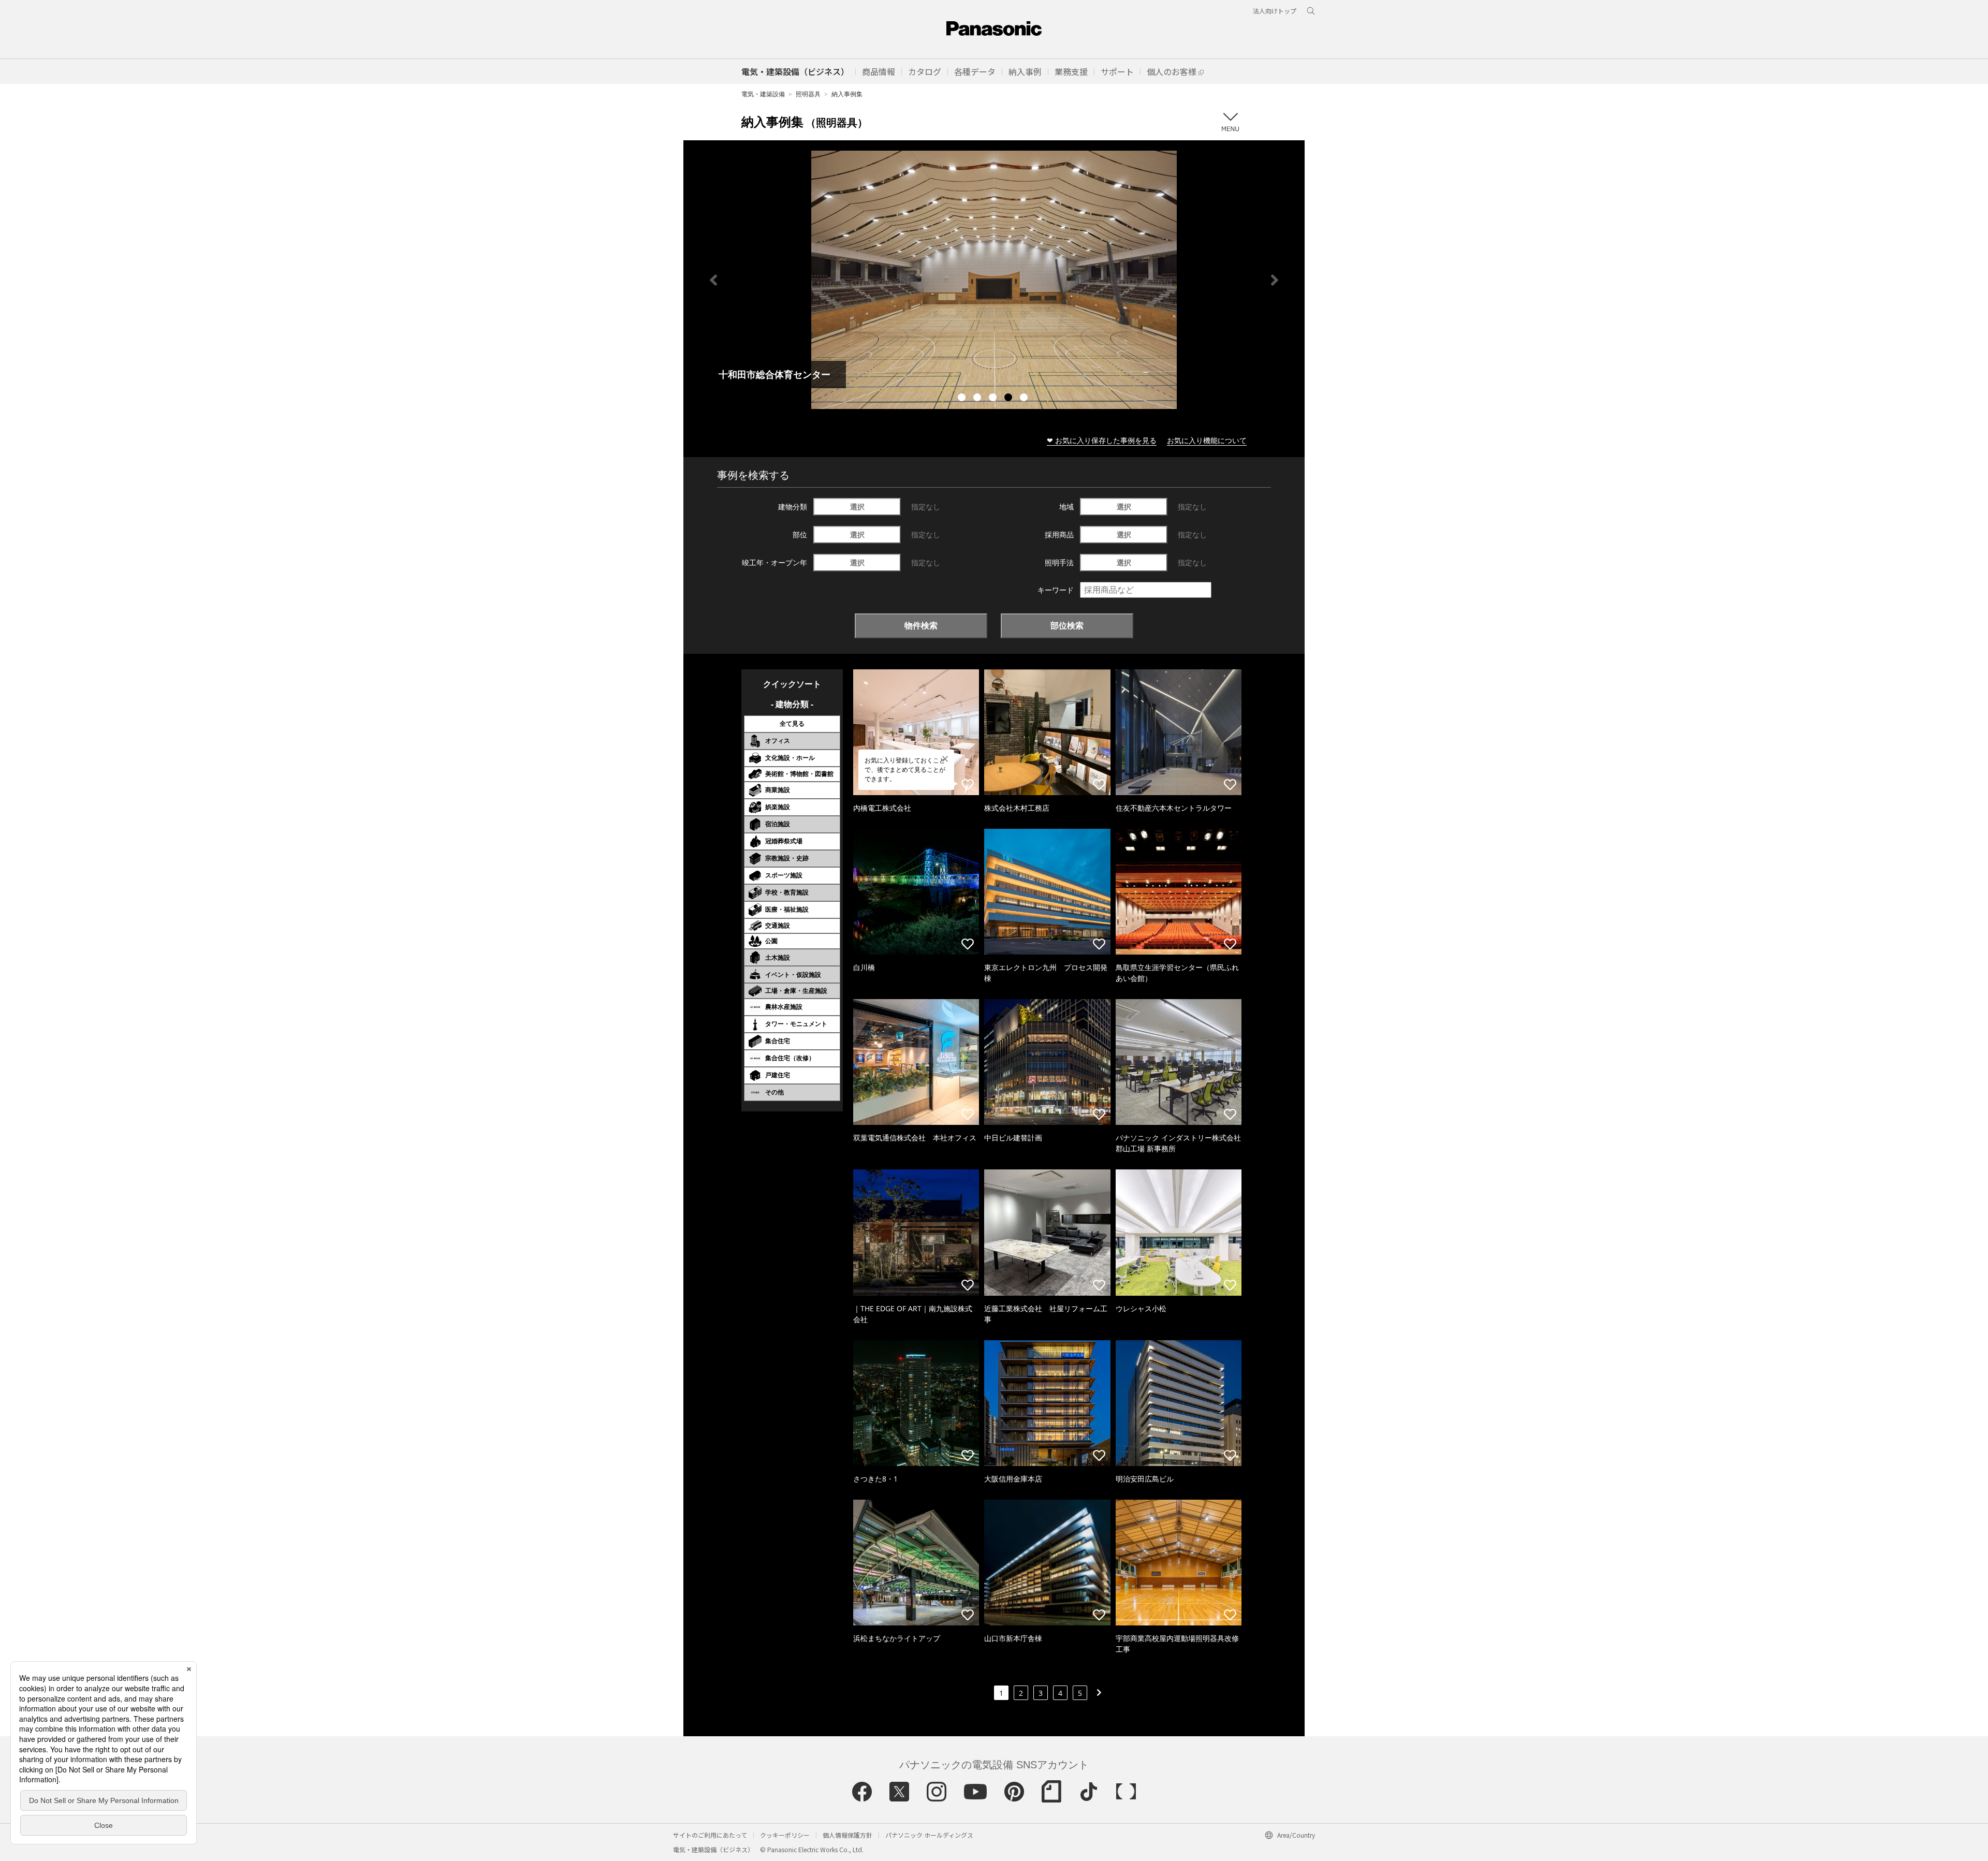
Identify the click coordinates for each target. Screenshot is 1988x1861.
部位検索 (1067, 625)
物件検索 (921, 625)
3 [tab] (994, 399)
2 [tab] (978, 399)
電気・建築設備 (763, 94)
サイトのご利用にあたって (710, 1835)
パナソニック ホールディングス (929, 1835)
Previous (713, 280)
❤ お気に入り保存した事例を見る (1102, 440)
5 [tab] (1025, 399)
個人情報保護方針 (847, 1835)
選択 (857, 507)
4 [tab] (1010, 399)
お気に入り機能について (1207, 440)
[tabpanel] (994, 280)
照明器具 (808, 94)
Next (1275, 280)
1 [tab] (963, 399)
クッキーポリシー (785, 1835)
